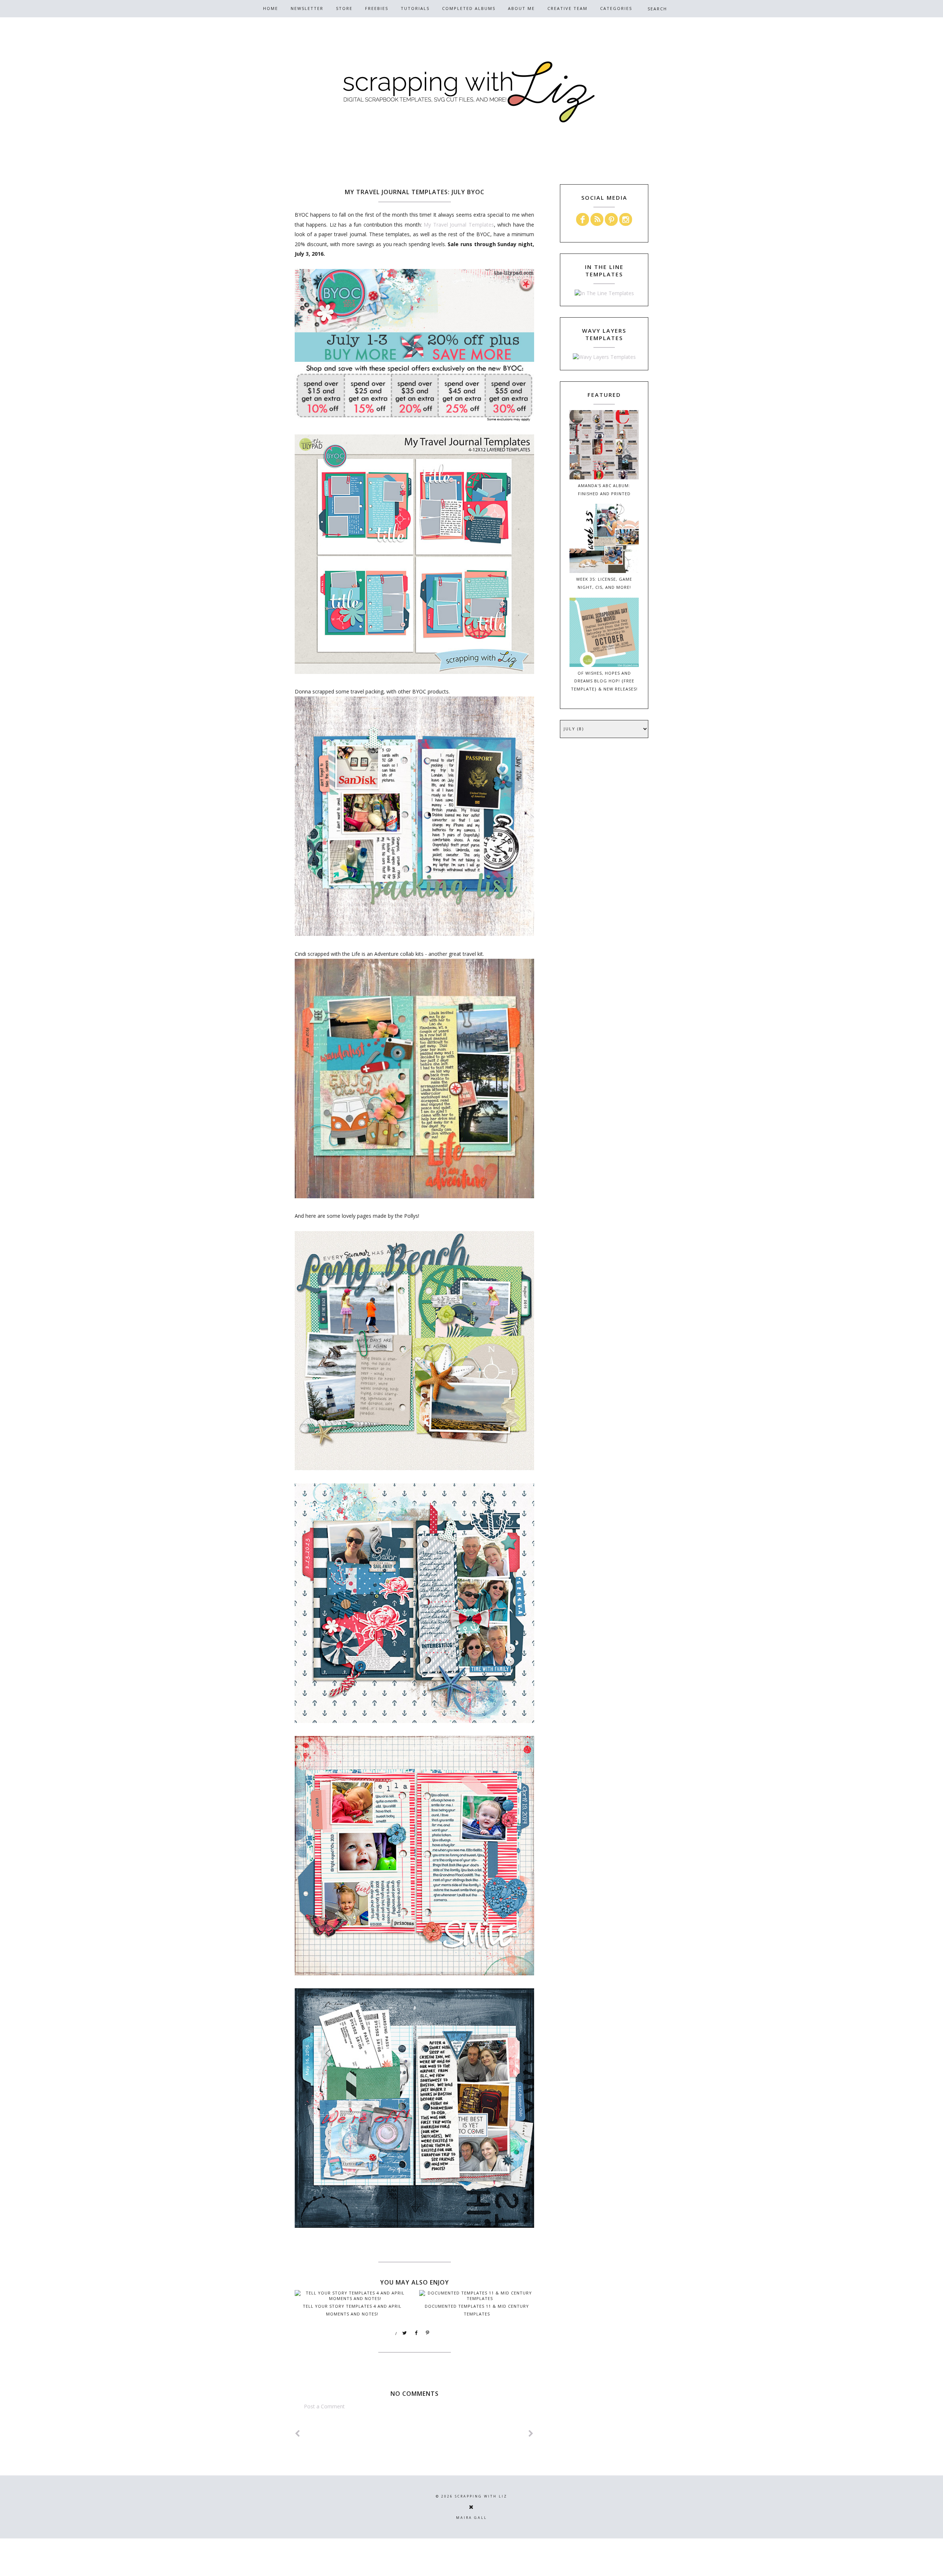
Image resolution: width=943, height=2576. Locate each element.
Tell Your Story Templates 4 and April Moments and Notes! (352, 2310)
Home (271, 8)
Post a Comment (324, 2406)
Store (344, 8)
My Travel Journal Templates (459, 225)
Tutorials (415, 8)
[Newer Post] (298, 2434)
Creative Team (567, 8)
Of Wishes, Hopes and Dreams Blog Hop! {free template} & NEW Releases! (604, 681)
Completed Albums (469, 8)
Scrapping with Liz (481, 2496)
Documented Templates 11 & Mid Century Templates (477, 2310)
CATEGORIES (616, 8)
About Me (521, 8)
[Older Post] (531, 2434)
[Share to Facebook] (416, 2333)
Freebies (377, 8)
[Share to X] (405, 2333)
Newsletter (307, 8)
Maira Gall (471, 2518)
